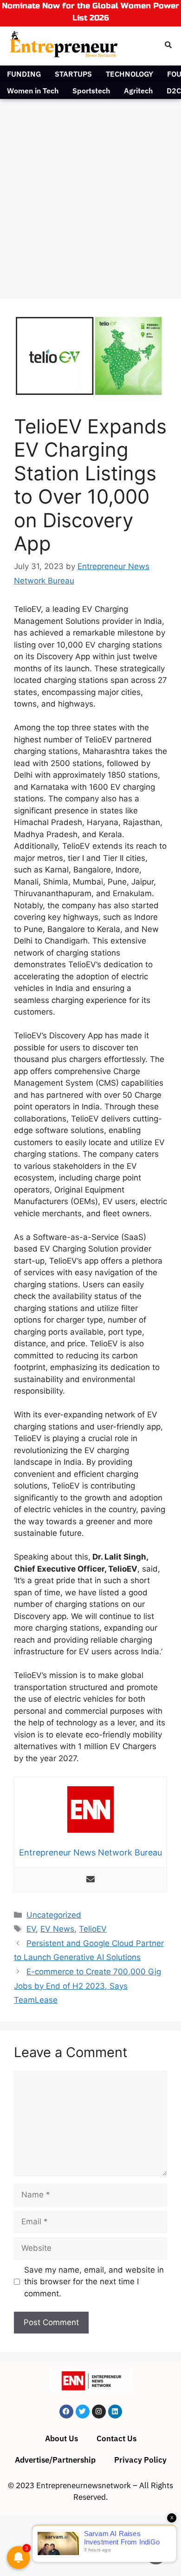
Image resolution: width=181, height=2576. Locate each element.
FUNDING (24, 74)
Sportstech (91, 91)
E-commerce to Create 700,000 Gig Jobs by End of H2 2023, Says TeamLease (87, 1986)
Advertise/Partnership (55, 2460)
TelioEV (93, 1929)
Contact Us (116, 2438)
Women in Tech (33, 91)
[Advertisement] (90, 194)
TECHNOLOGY (129, 74)
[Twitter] (83, 2412)
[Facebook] (66, 2412)
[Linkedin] (115, 2412)
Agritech (138, 91)
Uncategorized (54, 1915)
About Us (61, 2438)
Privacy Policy (140, 2460)
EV (31, 1929)
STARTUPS (73, 74)
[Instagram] (99, 2412)
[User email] (90, 1880)
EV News (57, 1929)
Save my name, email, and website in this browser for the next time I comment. (94, 2282)
